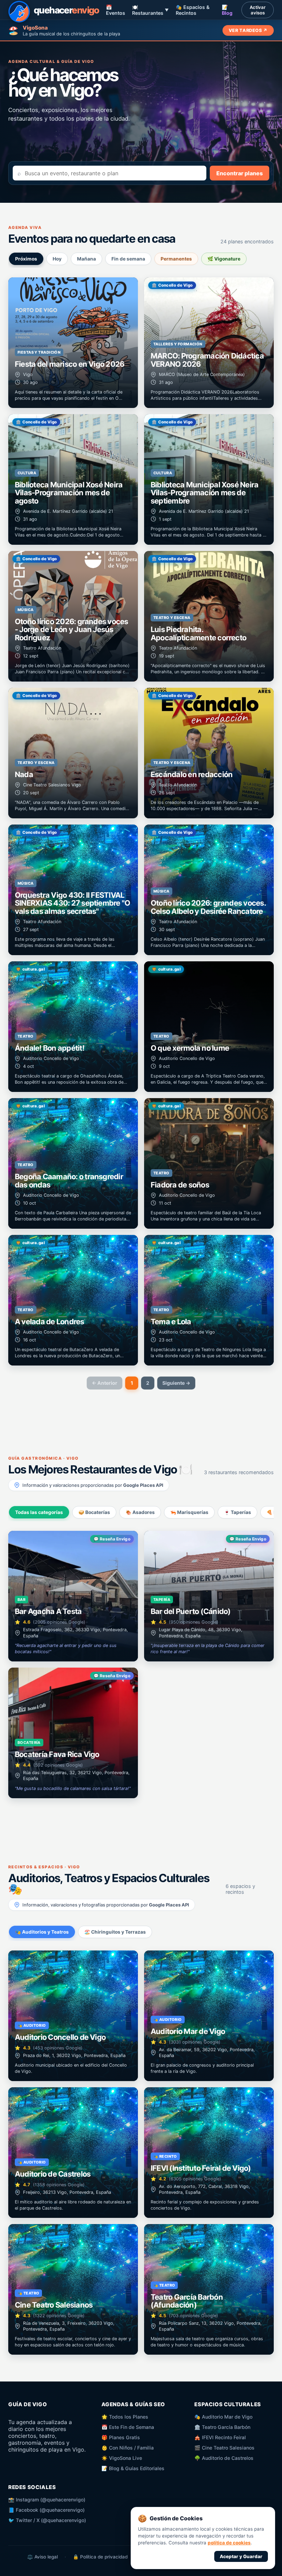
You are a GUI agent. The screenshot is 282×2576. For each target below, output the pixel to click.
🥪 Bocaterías (94, 1512)
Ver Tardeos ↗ (248, 30)
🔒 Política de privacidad (100, 2557)
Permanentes (176, 259)
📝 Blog (227, 10)
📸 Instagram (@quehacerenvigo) (47, 2500)
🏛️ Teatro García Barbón (222, 2427)
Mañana (86, 259)
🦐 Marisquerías (189, 1512)
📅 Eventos (116, 10)
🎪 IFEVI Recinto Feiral (220, 2437)
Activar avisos (258, 10)
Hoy (57, 259)
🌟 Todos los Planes (125, 2417)
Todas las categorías (39, 1512)
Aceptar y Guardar (241, 2556)
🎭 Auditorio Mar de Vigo (223, 2417)
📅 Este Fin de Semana (128, 2427)
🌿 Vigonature (224, 259)
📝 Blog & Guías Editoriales (133, 2468)
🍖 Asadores (140, 1512)
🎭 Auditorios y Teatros (42, 1932)
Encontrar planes (240, 173)
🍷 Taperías (237, 1512)
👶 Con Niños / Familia (128, 2448)
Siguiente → (176, 1383)
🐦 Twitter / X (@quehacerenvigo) (47, 2520)
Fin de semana (128, 259)
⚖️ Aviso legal (42, 2557)
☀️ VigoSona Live (122, 2458)
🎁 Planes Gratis (121, 2437)
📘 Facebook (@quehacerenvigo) (46, 2510)
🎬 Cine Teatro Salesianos (224, 2448)
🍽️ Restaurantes (150, 10)
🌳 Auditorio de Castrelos (224, 2458)
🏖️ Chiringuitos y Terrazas (115, 1932)
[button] (73, 343)
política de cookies (229, 2543)
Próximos (26, 259)
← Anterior (105, 1383)
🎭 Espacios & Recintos (193, 10)
